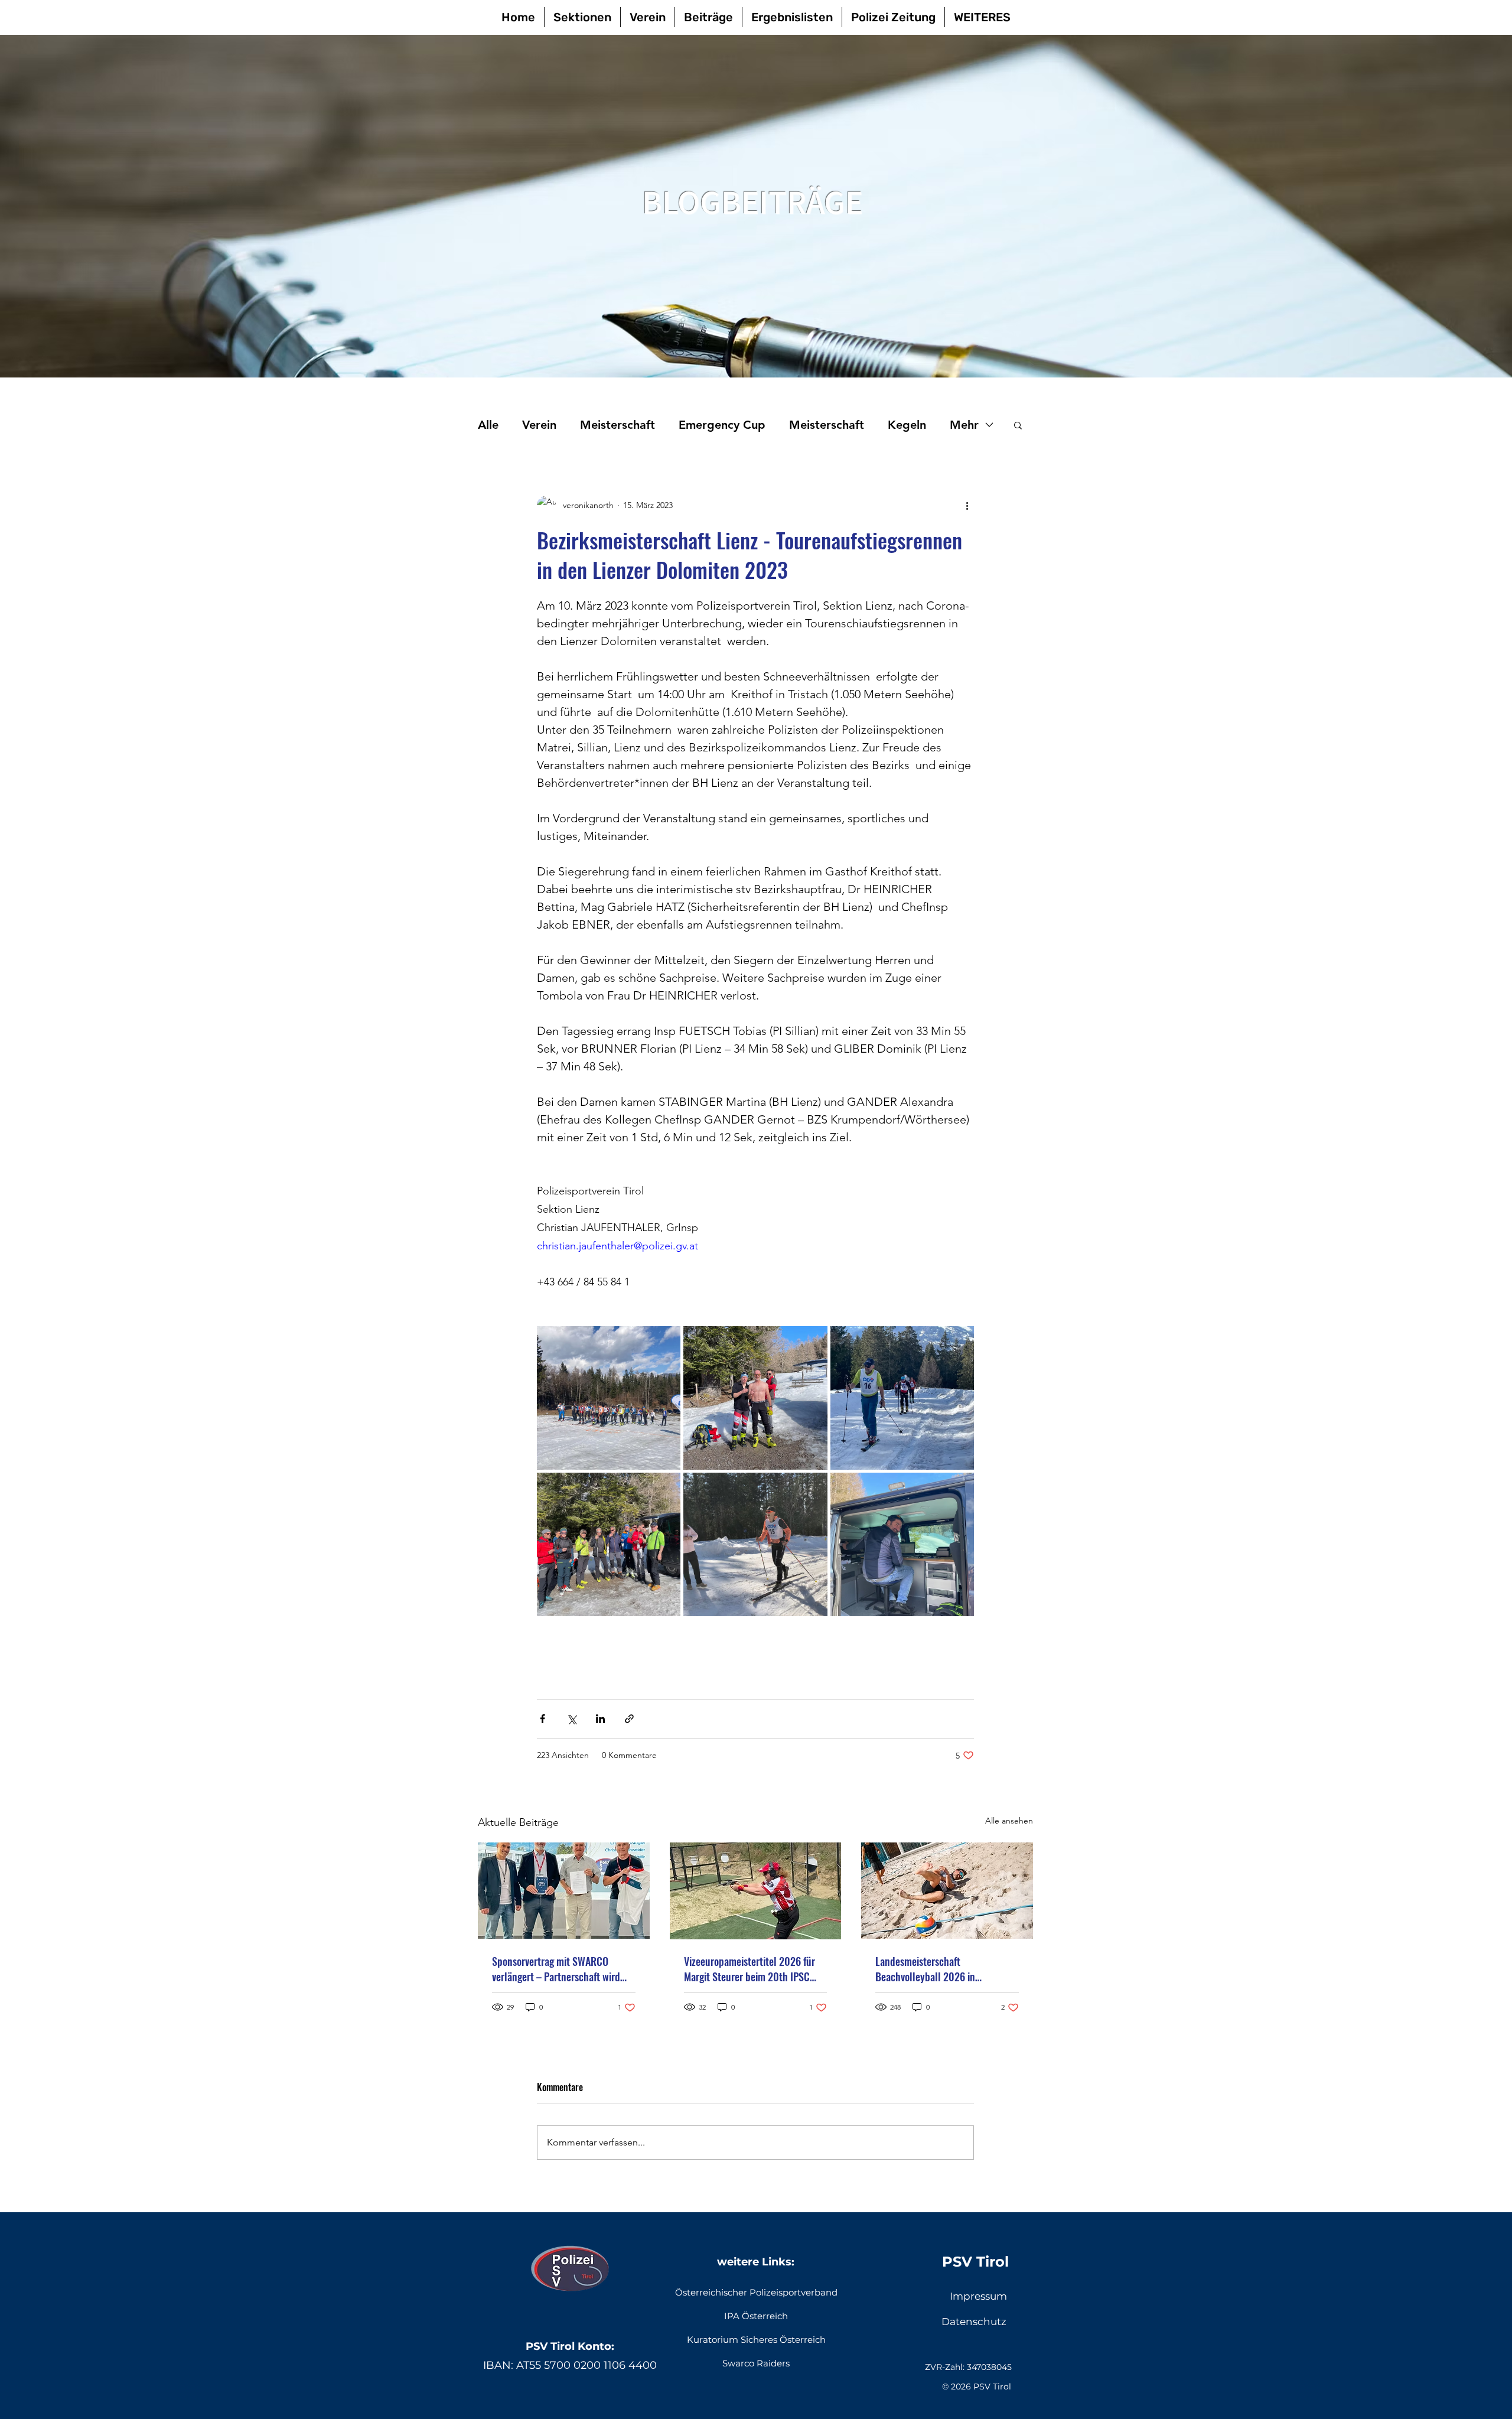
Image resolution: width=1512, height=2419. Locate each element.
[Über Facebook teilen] (542, 1719)
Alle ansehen (1009, 1821)
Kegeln (907, 425)
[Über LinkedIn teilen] (600, 1719)
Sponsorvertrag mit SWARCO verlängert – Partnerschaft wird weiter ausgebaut (556, 1969)
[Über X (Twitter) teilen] (571, 1719)
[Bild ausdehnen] (609, 1398)
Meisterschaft (617, 425)
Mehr (964, 425)
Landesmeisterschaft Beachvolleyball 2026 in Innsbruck (925, 1969)
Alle (488, 425)
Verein (539, 425)
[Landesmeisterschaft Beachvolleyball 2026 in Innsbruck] (947, 1891)
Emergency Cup (722, 425)
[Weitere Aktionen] (967, 505)
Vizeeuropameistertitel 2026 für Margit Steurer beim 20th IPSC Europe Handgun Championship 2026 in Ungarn (750, 1969)
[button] (1018, 425)
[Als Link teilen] (629, 1719)
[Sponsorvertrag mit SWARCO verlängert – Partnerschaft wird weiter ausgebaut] (564, 1891)
